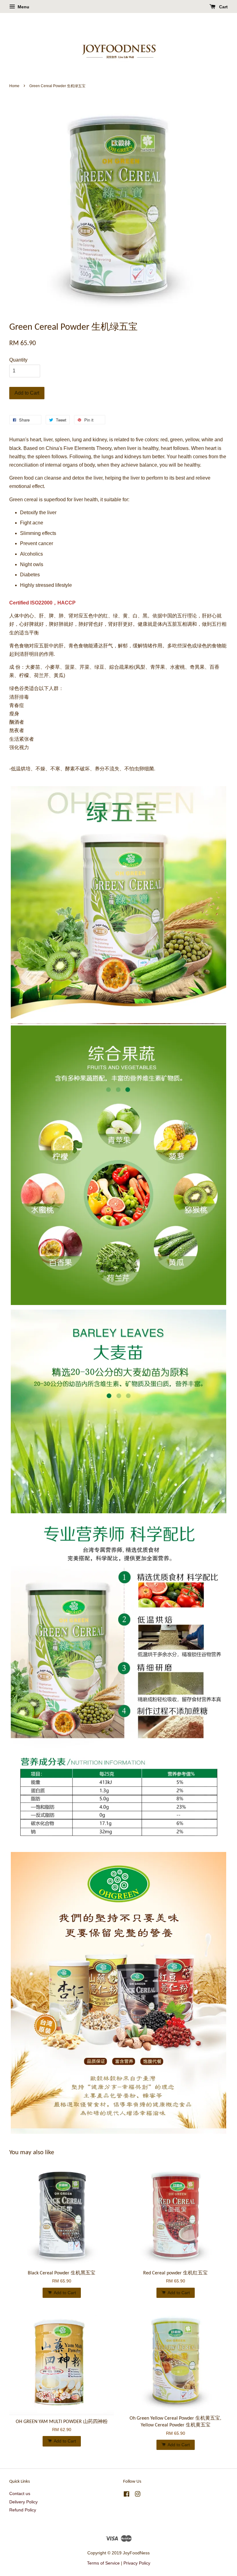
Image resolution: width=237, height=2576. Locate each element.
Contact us (20, 2494)
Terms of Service (103, 2563)
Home (14, 86)
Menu (23, 7)
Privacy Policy (137, 2563)
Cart (223, 7)
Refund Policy (23, 2510)
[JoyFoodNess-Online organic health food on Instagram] (138, 2495)
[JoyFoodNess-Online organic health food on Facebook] (127, 2495)
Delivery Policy (23, 2502)
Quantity (18, 360)
